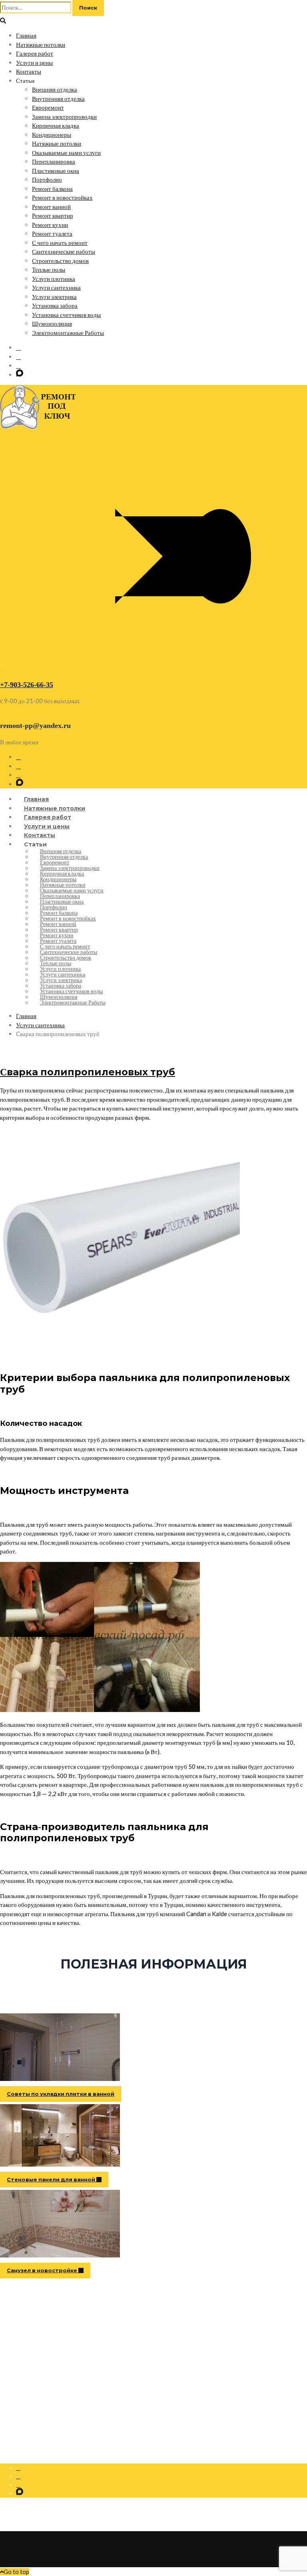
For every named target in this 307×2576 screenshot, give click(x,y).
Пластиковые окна (56, 170)
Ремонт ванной (51, 206)
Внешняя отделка (55, 89)
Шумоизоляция (52, 323)
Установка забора (55, 305)
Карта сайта (30, 2381)
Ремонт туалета (52, 233)
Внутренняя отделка (58, 98)
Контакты (29, 71)
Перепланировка (54, 161)
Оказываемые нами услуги (66, 152)
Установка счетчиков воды (66, 315)
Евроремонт (48, 107)
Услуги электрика (54, 297)
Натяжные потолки (41, 44)
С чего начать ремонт (60, 243)
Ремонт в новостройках (62, 197)
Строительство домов (60, 261)
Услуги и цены (34, 62)
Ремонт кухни (50, 225)
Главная (26, 35)
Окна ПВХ (29, 2364)
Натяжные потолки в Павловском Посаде (65, 2372)
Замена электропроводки (64, 116)
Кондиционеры (52, 134)
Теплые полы (49, 269)
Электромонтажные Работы (68, 333)
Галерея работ (35, 53)
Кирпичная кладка (56, 125)
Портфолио (47, 179)
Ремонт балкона (52, 188)
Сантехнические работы (64, 251)
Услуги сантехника (56, 287)
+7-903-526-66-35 (27, 685)
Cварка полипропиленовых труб (88, 1072)
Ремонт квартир (53, 215)
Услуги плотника (54, 279)
